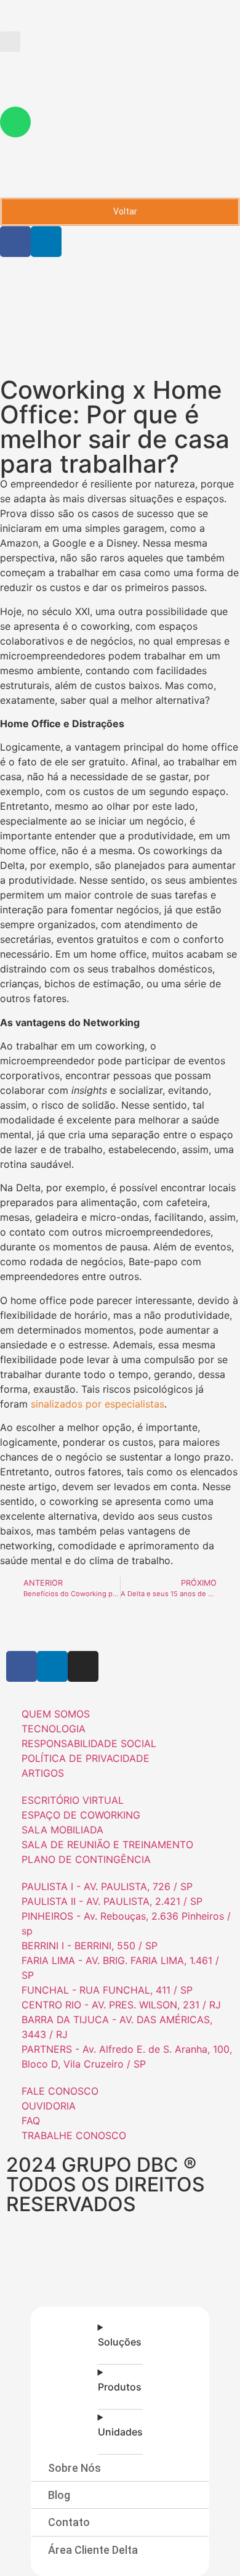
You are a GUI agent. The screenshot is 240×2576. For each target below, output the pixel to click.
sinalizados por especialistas (98, 1404)
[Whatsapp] (15, 122)
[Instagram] (83, 1666)
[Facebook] (15, 242)
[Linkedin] (46, 242)
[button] (10, 42)
